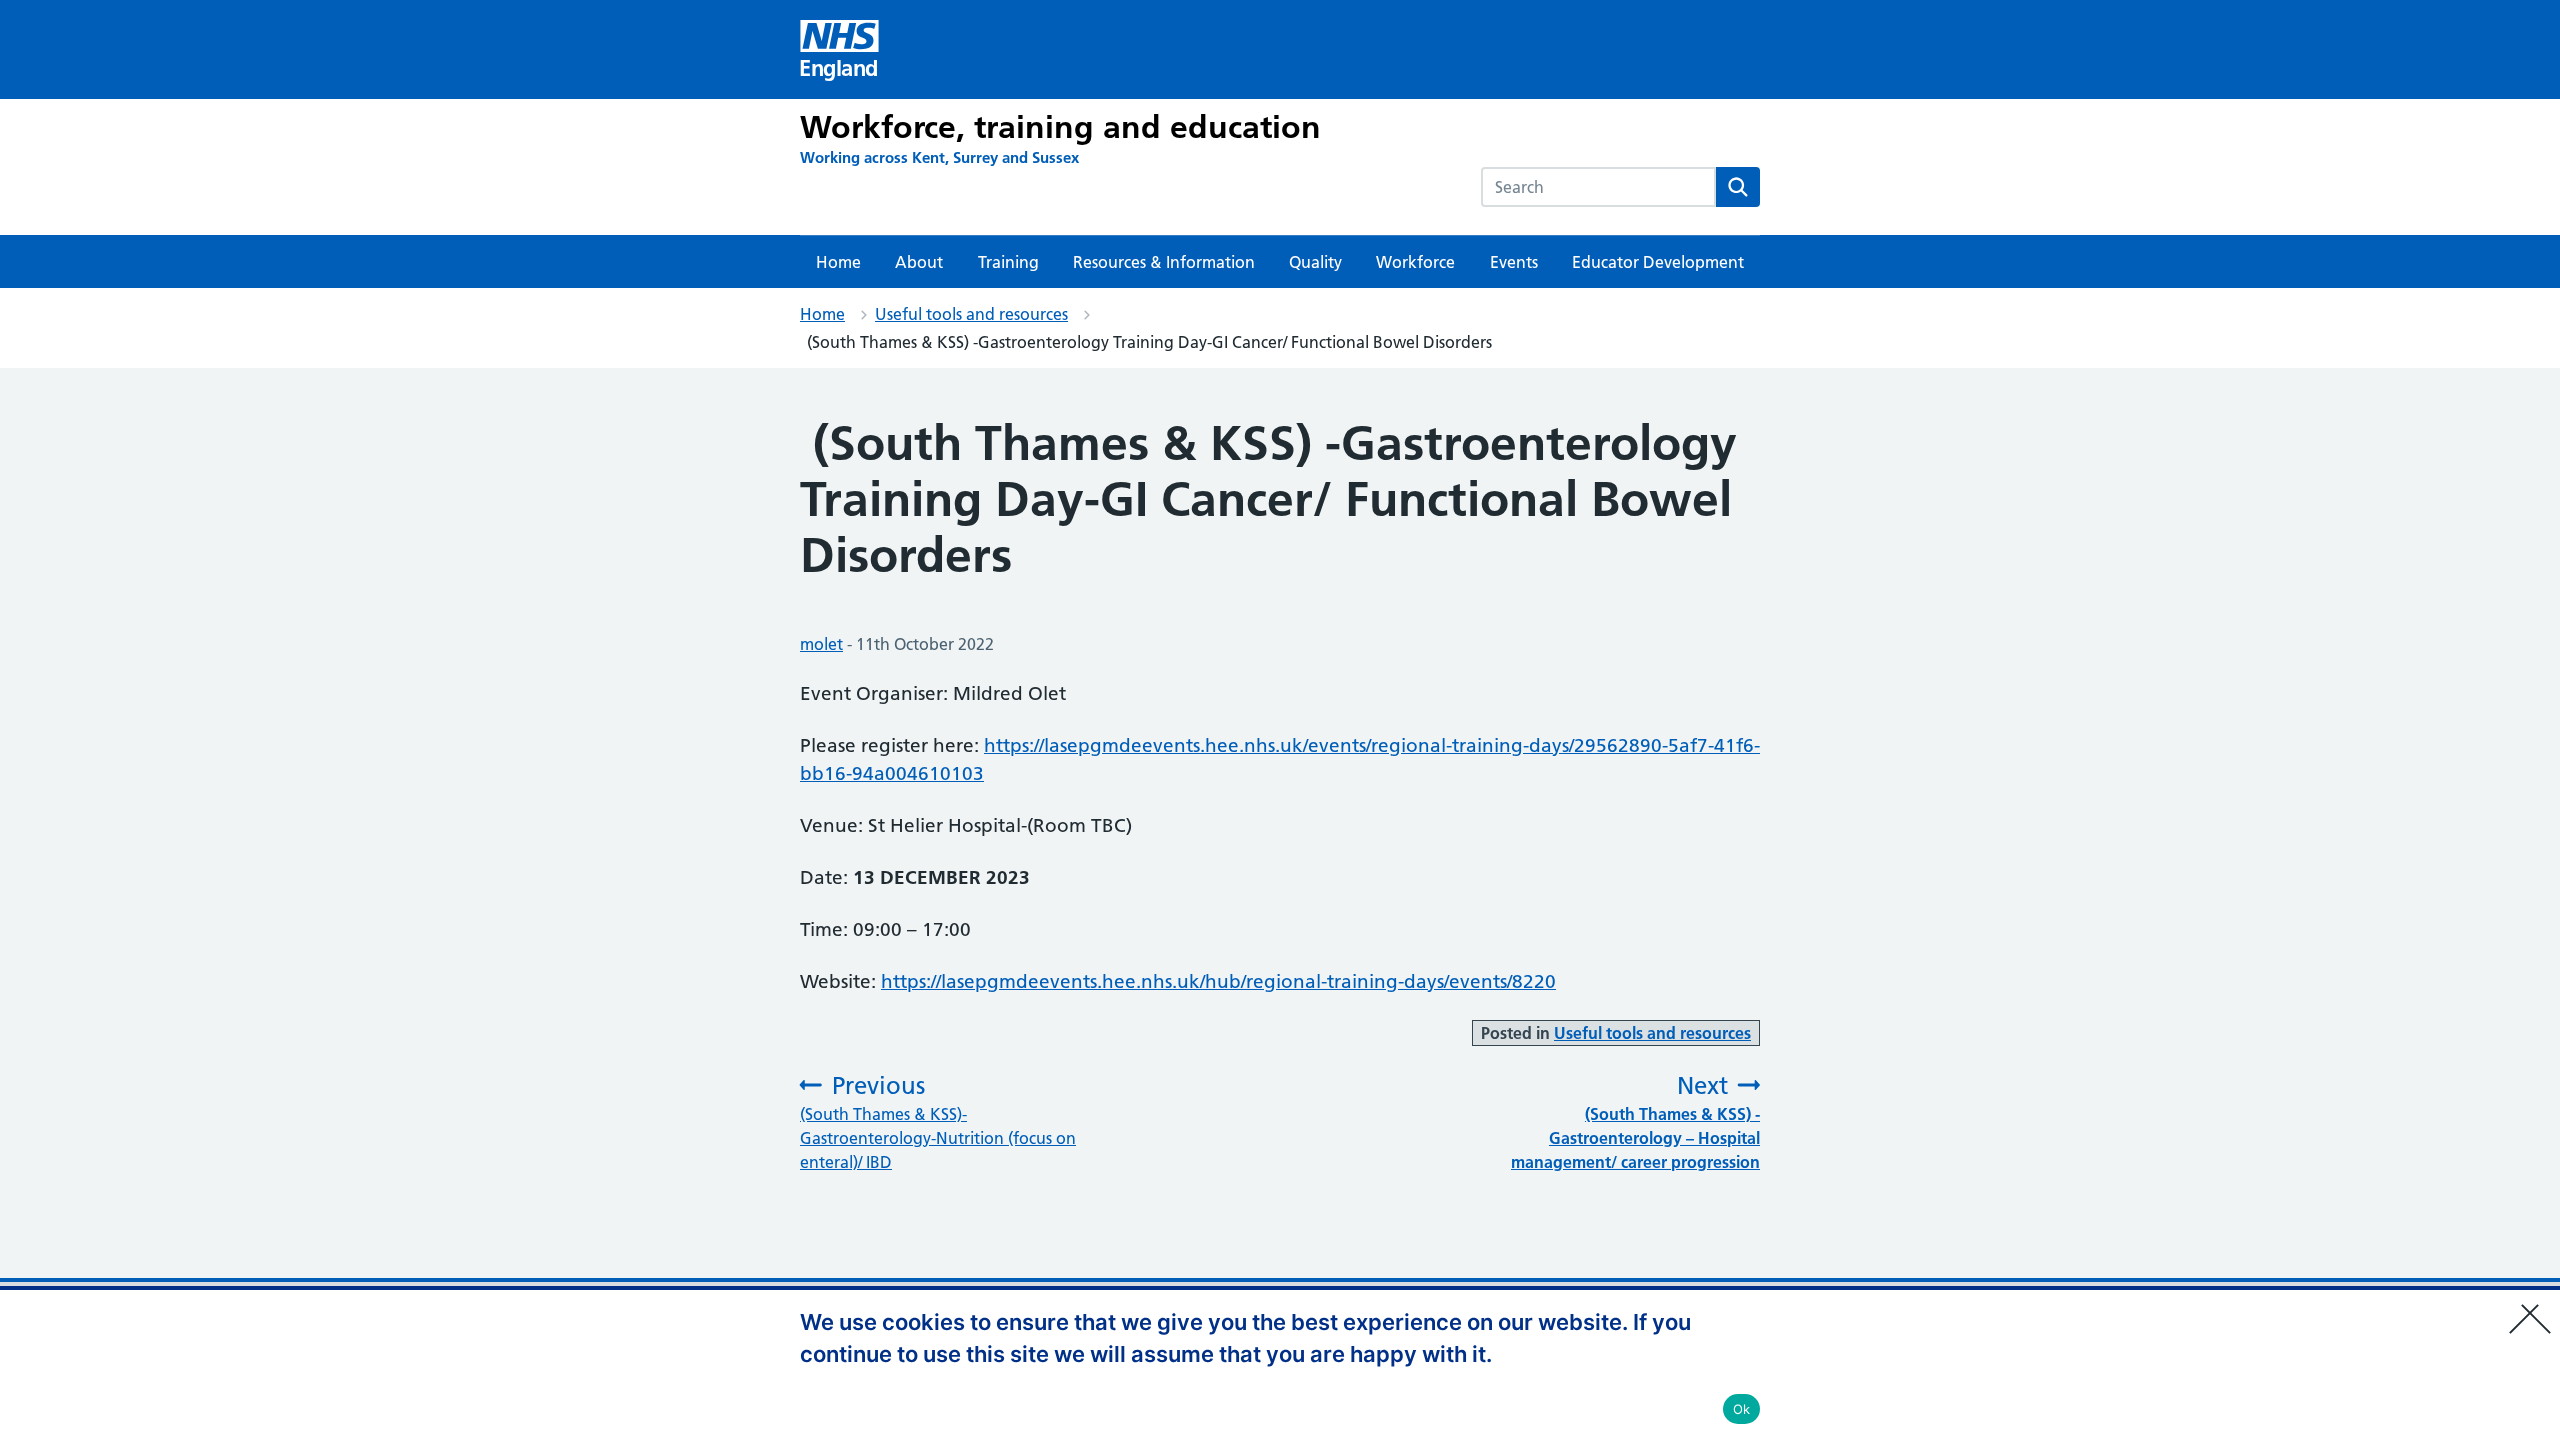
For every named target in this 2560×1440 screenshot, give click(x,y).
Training (1008, 262)
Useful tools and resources (971, 314)
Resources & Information (1164, 262)
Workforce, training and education (1060, 127)
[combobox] (1598, 187)
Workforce (1415, 262)
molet (821, 644)
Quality (1315, 262)
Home (838, 262)
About (919, 262)
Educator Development (1658, 262)
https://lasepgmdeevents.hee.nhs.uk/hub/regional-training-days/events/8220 (1218, 981)
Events (1514, 262)
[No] (2535, 1306)
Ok (1742, 1409)
